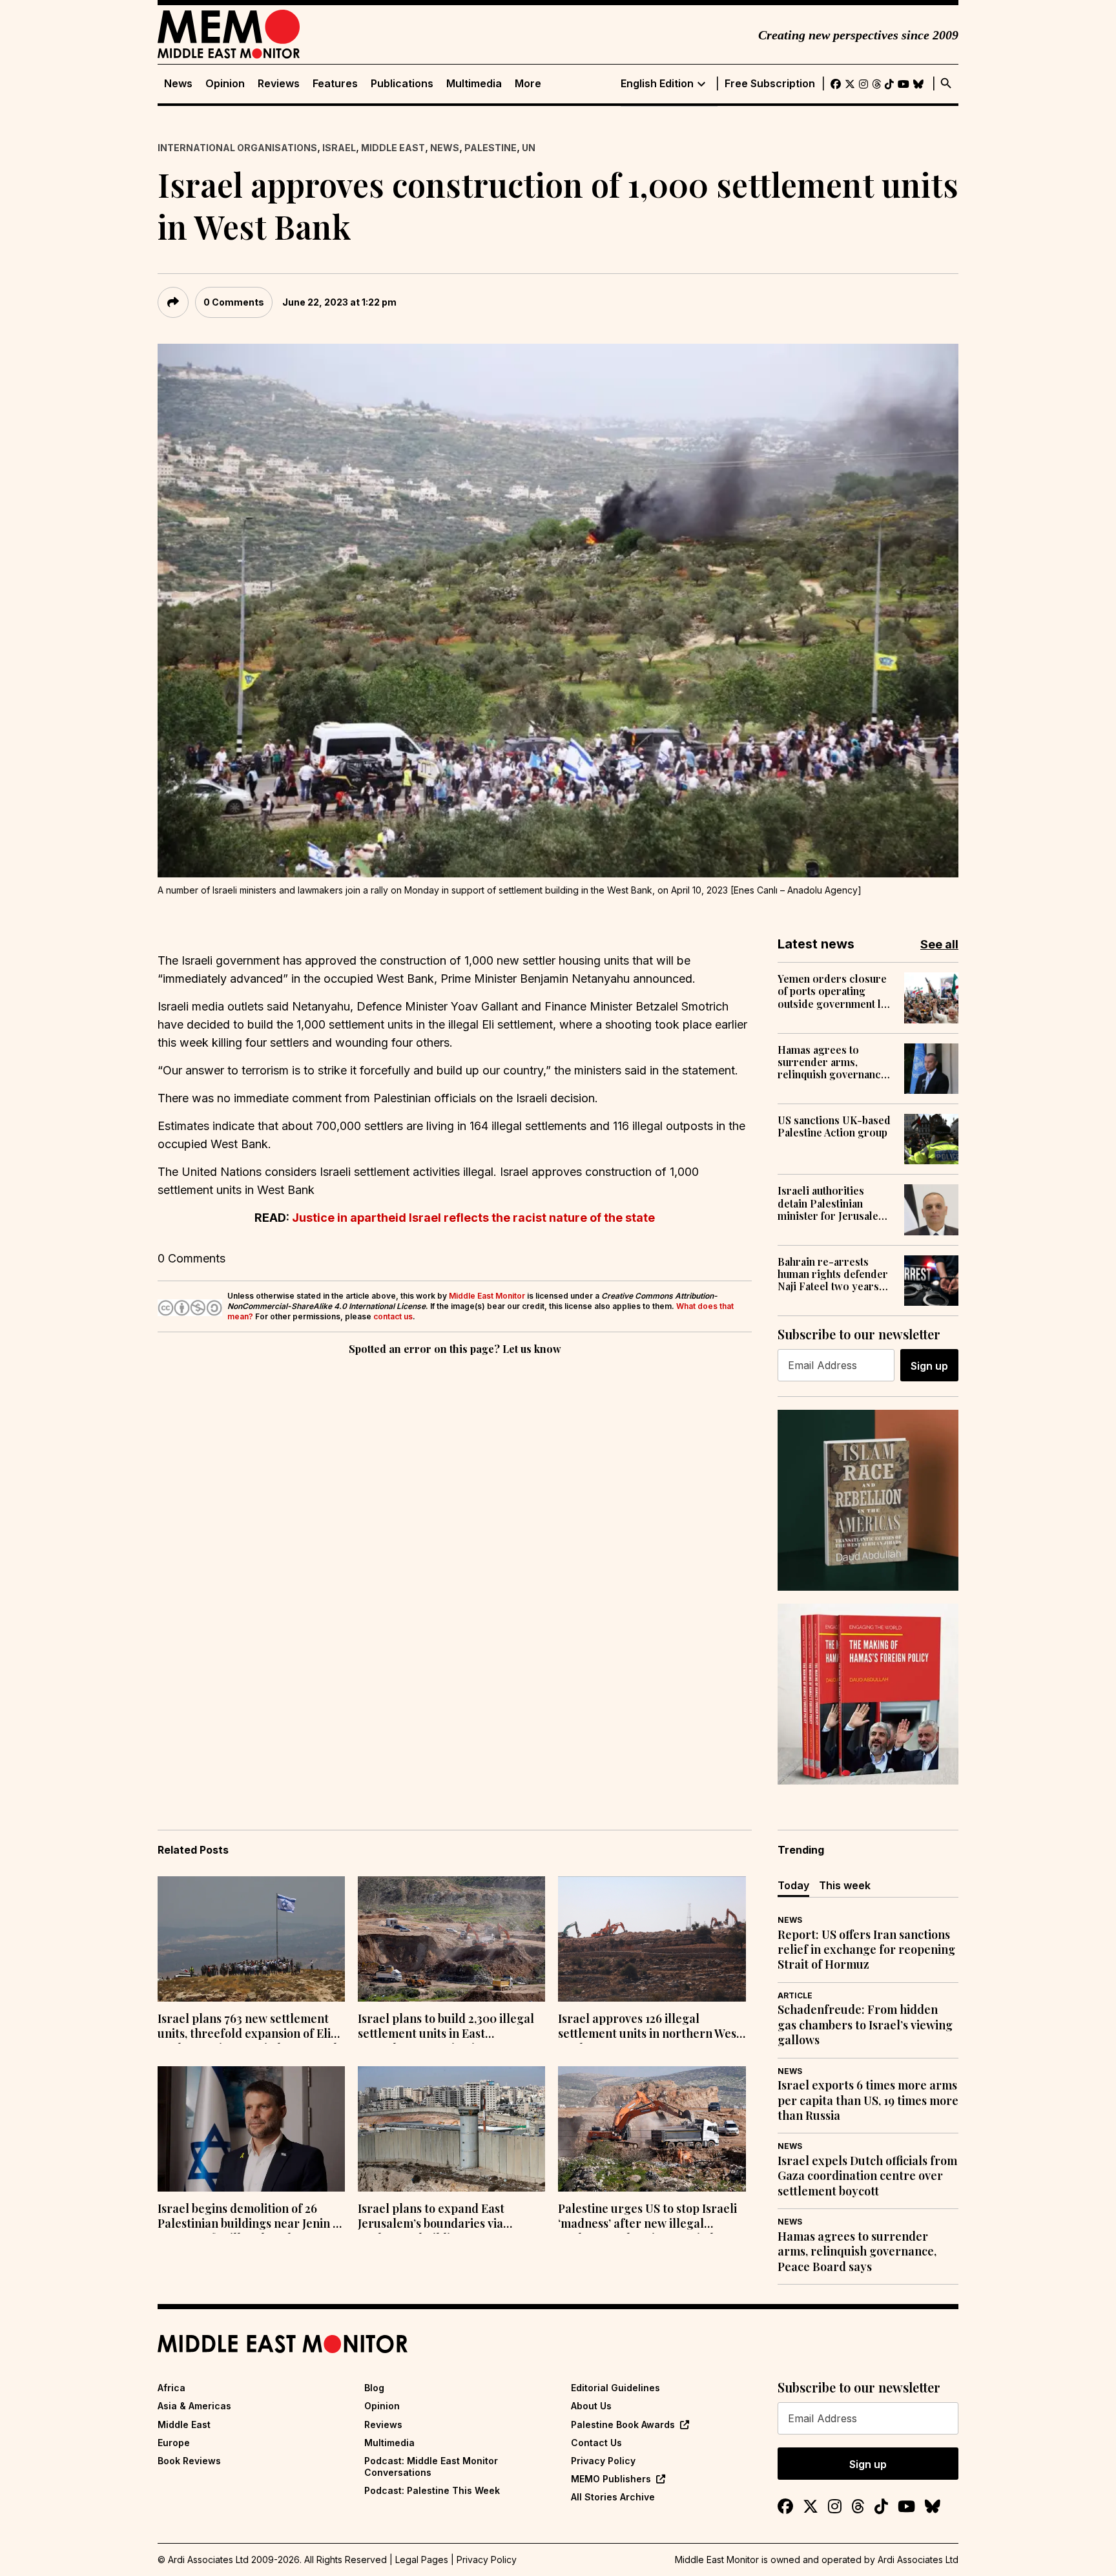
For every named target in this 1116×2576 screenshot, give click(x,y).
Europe (174, 2443)
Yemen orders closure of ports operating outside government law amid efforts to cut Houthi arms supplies (836, 991)
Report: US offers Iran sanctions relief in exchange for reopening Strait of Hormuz (866, 1950)
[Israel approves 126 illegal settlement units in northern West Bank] (652, 1939)
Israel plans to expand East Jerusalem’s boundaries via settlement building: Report (433, 2217)
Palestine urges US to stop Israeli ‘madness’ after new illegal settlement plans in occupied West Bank (650, 2217)
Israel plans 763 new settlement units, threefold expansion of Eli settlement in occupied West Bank (249, 2027)
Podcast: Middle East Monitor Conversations (431, 2466)
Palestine (491, 148)
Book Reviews (189, 2461)
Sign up (929, 1366)
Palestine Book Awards (623, 2424)
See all (939, 944)
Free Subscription (770, 84)
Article (795, 1995)
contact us (393, 1316)
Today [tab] (793, 1885)
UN (529, 148)
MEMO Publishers (611, 2479)
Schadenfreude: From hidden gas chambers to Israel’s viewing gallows (865, 2025)
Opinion (225, 84)
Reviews (279, 84)
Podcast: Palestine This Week (432, 2490)
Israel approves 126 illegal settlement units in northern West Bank (649, 2027)
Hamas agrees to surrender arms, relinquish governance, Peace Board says (833, 1062)
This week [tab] (845, 1885)
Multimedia (474, 84)
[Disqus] (455, 1536)
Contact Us (596, 2443)
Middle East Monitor (487, 1296)
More (528, 84)
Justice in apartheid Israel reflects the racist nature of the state (473, 1218)
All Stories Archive (613, 2497)
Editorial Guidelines (615, 2388)
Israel (339, 148)
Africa (171, 2388)
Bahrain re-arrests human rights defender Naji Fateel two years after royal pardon (833, 1274)
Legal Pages (422, 2560)
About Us (591, 2406)
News (178, 84)
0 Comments (234, 302)
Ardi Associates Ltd (918, 2560)
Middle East (393, 148)
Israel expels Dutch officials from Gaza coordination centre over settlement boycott (867, 2176)
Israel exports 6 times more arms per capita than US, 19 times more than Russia (868, 2100)
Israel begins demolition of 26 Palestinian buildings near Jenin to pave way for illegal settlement (251, 2217)
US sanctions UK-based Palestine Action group (834, 1126)
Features (335, 84)
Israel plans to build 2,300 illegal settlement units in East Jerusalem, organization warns (446, 2027)
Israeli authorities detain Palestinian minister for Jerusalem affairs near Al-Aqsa (832, 1203)
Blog (374, 2388)
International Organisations (237, 148)
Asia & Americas (194, 2406)
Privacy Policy (603, 2461)
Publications (402, 84)
